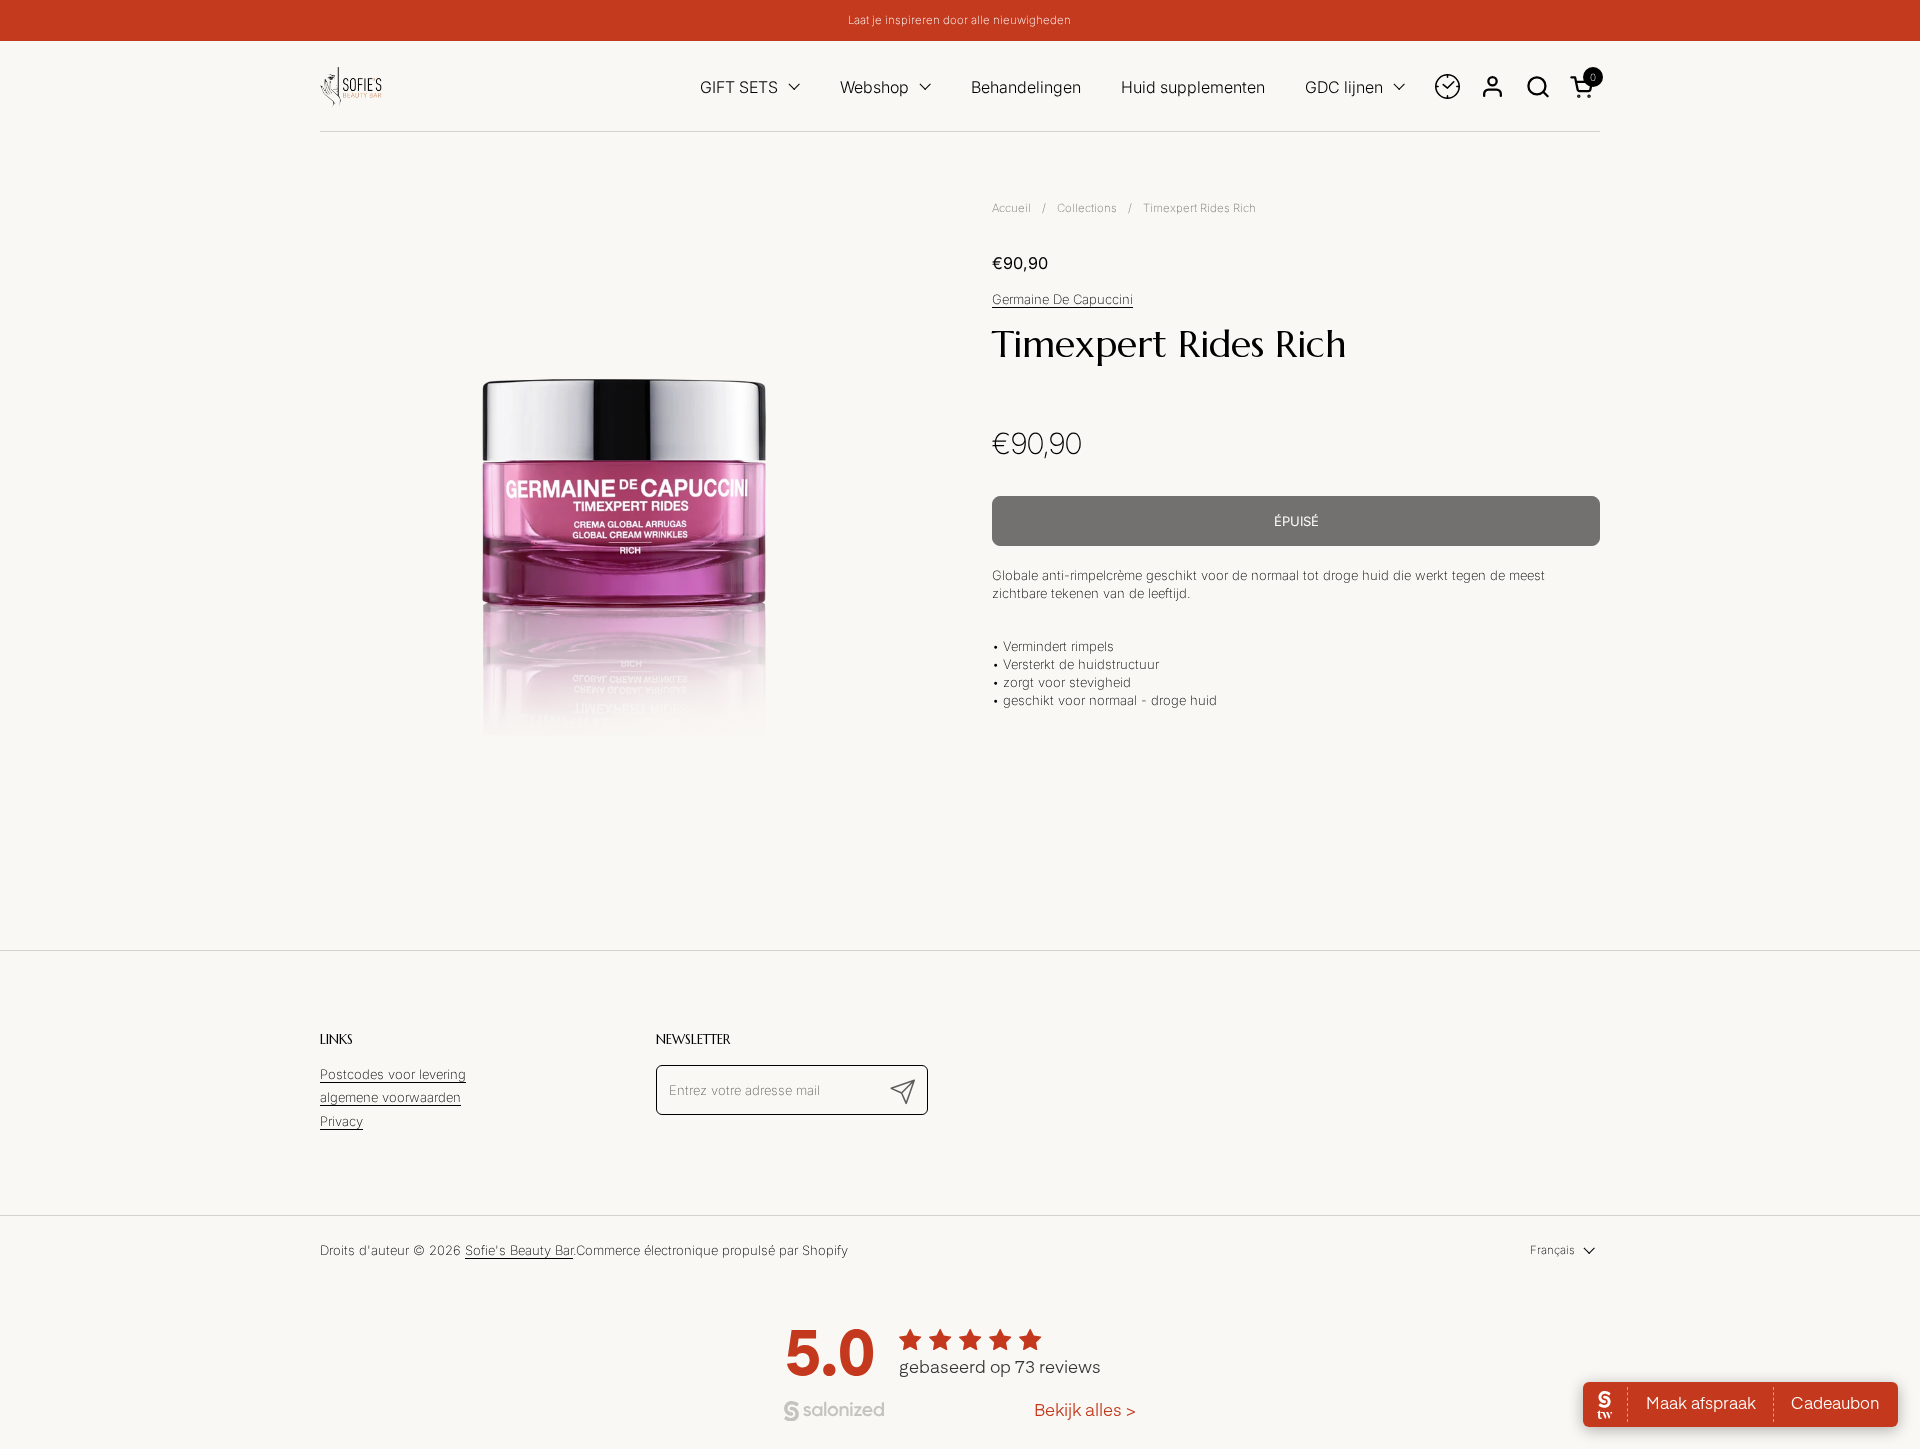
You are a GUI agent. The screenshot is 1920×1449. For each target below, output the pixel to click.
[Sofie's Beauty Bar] (351, 86)
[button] (1537, 86)
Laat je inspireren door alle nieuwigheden (959, 20)
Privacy (341, 1121)
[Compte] (1492, 86)
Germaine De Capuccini (1062, 299)
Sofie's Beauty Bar (519, 1250)
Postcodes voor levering (393, 1074)
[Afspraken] (1447, 86)
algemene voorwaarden (390, 1097)
